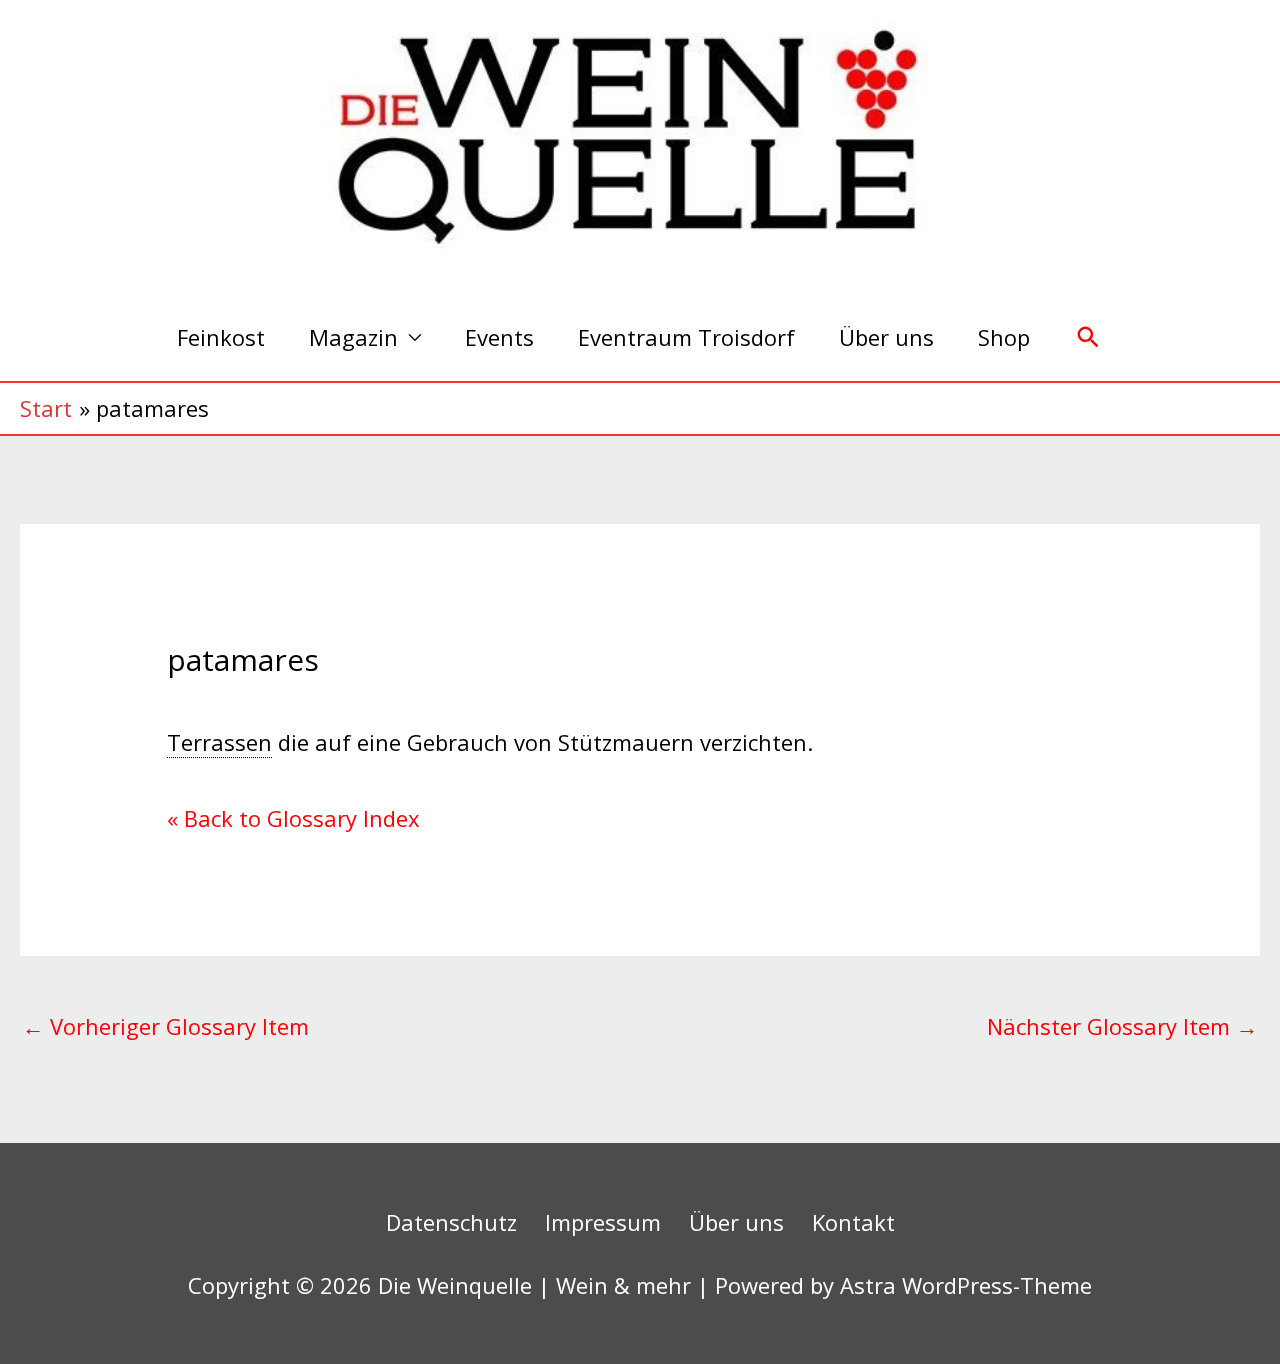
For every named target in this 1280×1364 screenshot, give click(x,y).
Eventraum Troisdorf (686, 337)
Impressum (603, 1222)
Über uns (886, 337)
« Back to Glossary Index (293, 818)
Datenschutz (451, 1222)
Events (499, 337)
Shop (1004, 337)
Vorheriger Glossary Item (165, 1026)
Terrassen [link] (219, 742)
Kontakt (853, 1222)
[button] (1088, 337)
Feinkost (221, 337)
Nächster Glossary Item (1122, 1026)
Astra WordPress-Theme (966, 1285)
